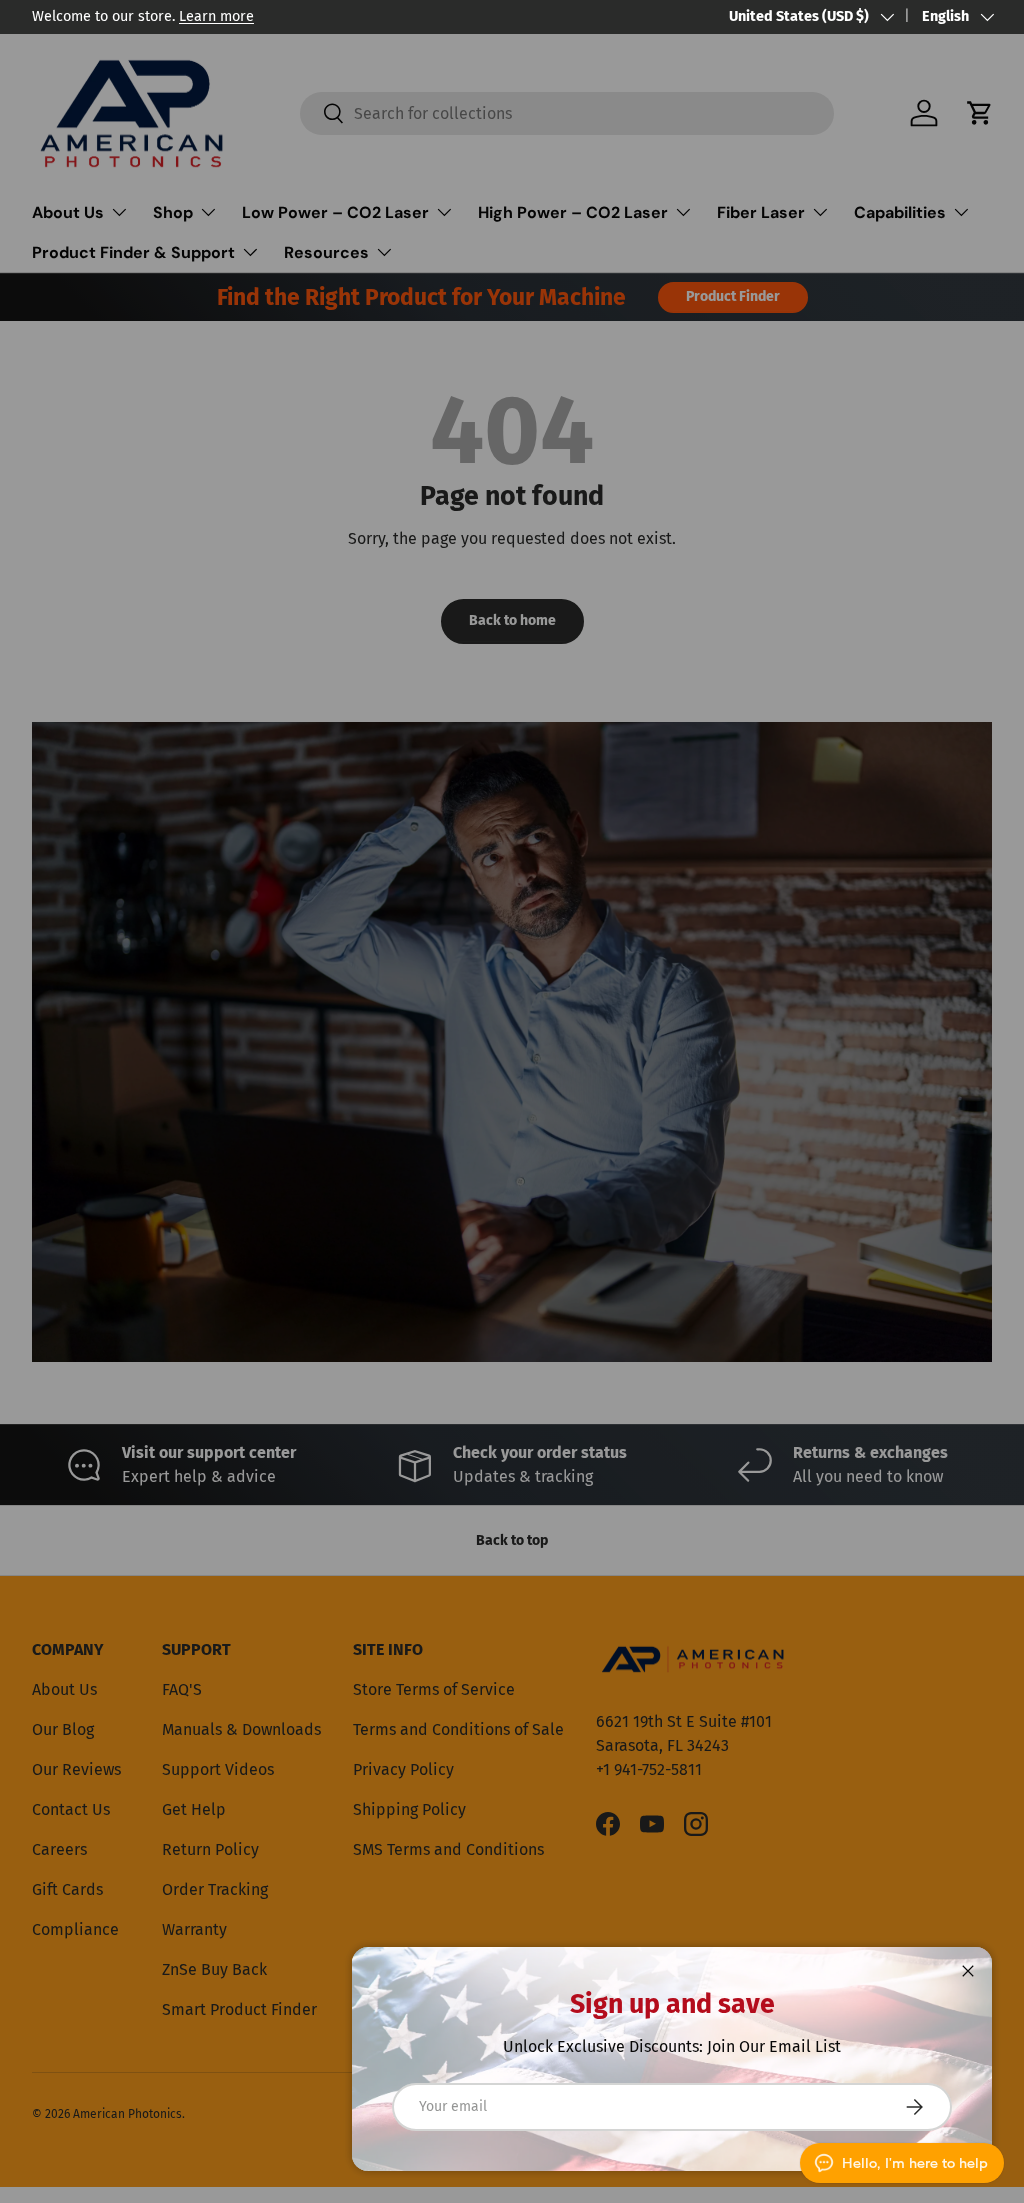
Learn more (216, 16)
